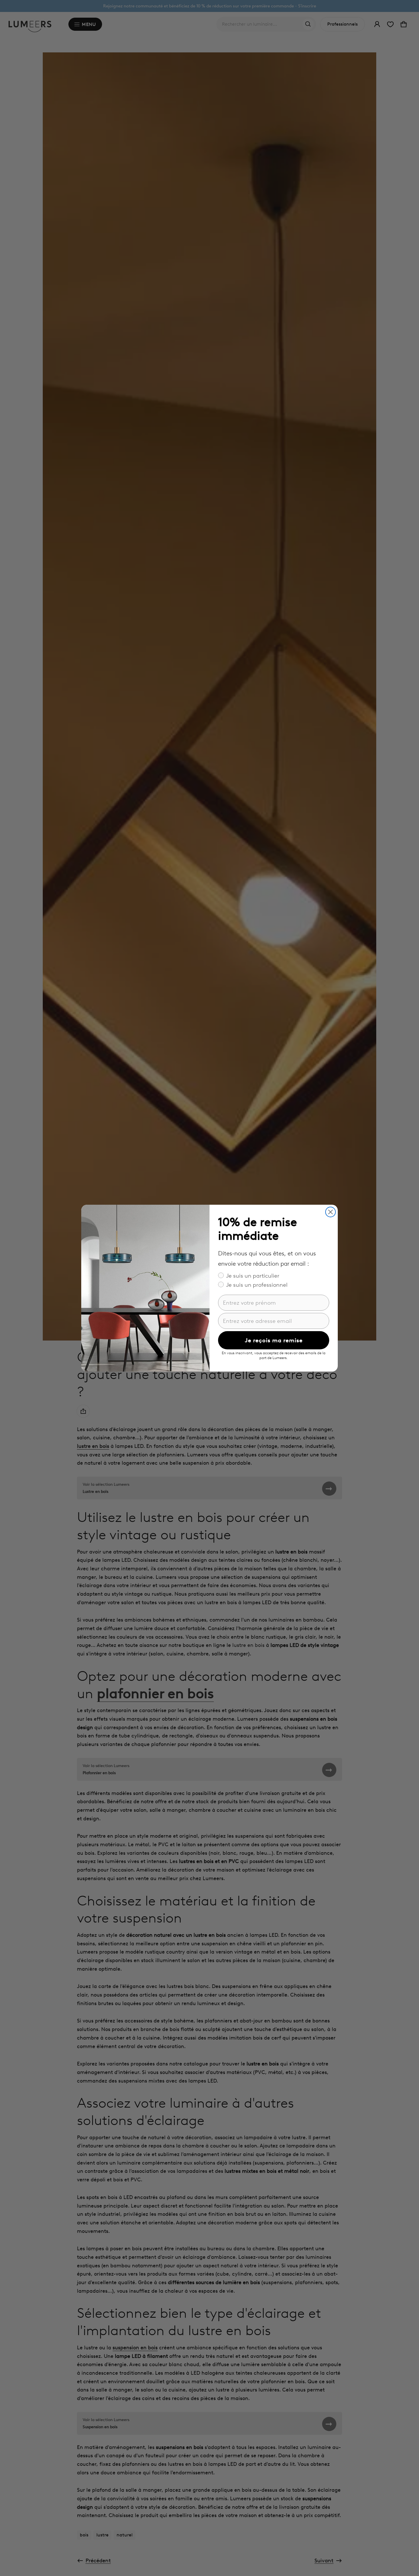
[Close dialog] (330, 1212)
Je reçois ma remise (274, 1340)
